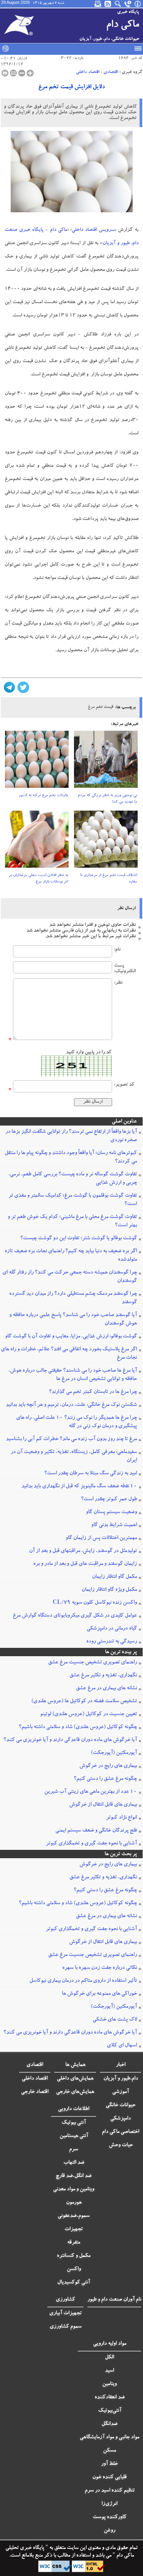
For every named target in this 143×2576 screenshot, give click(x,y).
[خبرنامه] (98, 4)
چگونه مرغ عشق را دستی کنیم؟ (105, 1779)
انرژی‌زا (109, 2504)
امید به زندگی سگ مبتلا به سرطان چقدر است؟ (91, 1474)
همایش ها (75, 2065)
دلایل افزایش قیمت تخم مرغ (71, 87)
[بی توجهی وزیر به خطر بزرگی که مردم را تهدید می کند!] (106, 762)
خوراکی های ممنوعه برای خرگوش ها (99, 1994)
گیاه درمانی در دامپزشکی (112, 1629)
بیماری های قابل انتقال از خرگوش (103, 1805)
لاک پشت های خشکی (115, 2020)
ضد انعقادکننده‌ (110, 2398)
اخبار (121, 2065)
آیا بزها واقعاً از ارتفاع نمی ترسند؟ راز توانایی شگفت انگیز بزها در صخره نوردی (71, 1136)
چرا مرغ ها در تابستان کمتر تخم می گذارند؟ (93, 1392)
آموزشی (121, 2092)
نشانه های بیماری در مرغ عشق (106, 1689)
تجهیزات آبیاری (65, 2314)
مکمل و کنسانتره (74, 2256)
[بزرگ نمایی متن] (30, 73)
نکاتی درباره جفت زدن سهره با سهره (100, 1968)
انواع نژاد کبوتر (121, 1818)
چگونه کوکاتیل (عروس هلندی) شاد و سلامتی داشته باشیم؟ (78, 1727)
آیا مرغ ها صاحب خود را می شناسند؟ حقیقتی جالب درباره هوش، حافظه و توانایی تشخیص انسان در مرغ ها (73, 1375)
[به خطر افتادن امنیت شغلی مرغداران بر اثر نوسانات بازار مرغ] (37, 842)
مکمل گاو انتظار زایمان (114, 1577)
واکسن (74, 2269)
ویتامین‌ (109, 2384)
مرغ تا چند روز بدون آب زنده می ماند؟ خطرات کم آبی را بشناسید (71, 1439)
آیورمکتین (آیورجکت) (114, 1753)
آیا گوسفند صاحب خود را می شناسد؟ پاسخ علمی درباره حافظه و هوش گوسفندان (73, 1320)
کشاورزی (65, 2300)
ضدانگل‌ (109, 2424)
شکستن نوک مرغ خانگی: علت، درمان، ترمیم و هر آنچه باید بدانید (71, 1405)
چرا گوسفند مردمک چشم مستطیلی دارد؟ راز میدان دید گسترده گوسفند (73, 1298)
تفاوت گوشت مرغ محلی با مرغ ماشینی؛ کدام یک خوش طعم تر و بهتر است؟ (72, 1221)
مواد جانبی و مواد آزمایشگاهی (109, 2438)
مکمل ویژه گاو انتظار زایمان (109, 1590)
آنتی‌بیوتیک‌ (110, 2411)
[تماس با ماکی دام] (128, 4)
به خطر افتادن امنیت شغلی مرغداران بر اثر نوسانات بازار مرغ (38, 879)
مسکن (109, 2451)
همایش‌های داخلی (75, 2079)
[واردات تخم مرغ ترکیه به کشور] (37, 762)
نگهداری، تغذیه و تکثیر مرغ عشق (103, 1676)
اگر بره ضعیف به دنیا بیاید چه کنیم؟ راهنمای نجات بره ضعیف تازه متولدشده (71, 1256)
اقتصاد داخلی (88, 72)
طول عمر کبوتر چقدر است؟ (109, 1499)
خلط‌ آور (109, 2464)
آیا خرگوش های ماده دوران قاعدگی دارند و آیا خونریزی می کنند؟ (70, 1740)
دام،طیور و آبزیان (121, 2079)
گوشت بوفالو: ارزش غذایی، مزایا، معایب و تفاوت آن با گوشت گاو (71, 1337)
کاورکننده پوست (110, 2517)
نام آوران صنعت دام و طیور (114, 2300)
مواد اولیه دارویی (110, 2344)
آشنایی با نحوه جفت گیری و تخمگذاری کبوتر (91, 1844)
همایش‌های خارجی (75, 2092)
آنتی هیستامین (74, 2136)
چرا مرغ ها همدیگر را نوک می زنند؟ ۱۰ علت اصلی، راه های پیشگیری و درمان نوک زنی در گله (76, 1422)
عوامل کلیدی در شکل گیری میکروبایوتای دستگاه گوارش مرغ (75, 1616)
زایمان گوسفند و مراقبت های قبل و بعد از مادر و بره (85, 1564)
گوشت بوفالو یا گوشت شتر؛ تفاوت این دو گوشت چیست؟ (79, 1239)
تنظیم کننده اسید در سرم (110, 2491)
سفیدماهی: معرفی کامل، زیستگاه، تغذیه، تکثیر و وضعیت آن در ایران (74, 1457)
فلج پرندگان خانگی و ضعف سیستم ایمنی (96, 1831)
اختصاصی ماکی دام (121, 2132)
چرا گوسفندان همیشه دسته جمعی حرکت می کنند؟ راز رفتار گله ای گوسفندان (70, 1277)
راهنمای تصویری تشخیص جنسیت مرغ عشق (92, 1663)
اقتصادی (111, 72)
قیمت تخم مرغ (100, 707)
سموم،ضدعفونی (74, 2216)
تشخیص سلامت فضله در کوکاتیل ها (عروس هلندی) (84, 1701)
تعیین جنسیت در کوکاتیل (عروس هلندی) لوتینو (88, 1714)
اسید (109, 2371)
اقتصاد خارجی (35, 2092)
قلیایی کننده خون (109, 2477)
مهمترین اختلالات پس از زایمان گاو (101, 1538)
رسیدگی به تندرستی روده (112, 1642)
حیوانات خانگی (121, 2105)
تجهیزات (74, 2229)
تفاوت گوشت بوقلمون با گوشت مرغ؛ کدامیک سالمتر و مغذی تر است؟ (73, 1200)
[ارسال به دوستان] (13, 73)
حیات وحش (121, 2145)
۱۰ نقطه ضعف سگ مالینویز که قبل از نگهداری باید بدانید (79, 1487)
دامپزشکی (121, 2119)
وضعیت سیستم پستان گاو (111, 1512)
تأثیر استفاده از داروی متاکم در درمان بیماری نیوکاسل (83, 1981)
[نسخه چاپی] (5, 73)
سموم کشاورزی (66, 2327)
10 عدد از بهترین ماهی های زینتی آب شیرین (91, 1792)
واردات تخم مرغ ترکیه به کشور (43, 796)
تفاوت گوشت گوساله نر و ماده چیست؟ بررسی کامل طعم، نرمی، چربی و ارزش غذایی (73, 1179)
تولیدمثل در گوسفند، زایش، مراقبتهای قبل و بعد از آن (83, 1551)
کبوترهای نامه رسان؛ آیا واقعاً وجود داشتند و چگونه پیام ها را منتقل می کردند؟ (71, 1158)
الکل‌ (109, 2358)
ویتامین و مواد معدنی (74, 2190)
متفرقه (74, 2243)
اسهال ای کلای (122, 2046)
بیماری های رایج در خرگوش (108, 1766)
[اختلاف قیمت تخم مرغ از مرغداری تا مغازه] (106, 842)
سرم (74, 2150)
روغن (109, 2531)
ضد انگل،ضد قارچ (74, 2176)
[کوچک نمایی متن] (22, 73)
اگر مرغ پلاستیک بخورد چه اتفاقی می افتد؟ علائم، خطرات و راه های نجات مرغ (69, 1354)
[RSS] (108, 4)
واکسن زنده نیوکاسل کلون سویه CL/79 (95, 1603)
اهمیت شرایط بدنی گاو (114, 1525)
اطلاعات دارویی (74, 2109)
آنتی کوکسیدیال (74, 2283)
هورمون (74, 2203)
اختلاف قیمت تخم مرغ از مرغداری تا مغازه (108, 879)
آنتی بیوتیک (74, 2123)
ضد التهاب (74, 2163)
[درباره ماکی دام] (138, 4)
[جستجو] (118, 4)
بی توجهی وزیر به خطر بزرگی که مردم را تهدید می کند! (107, 799)
